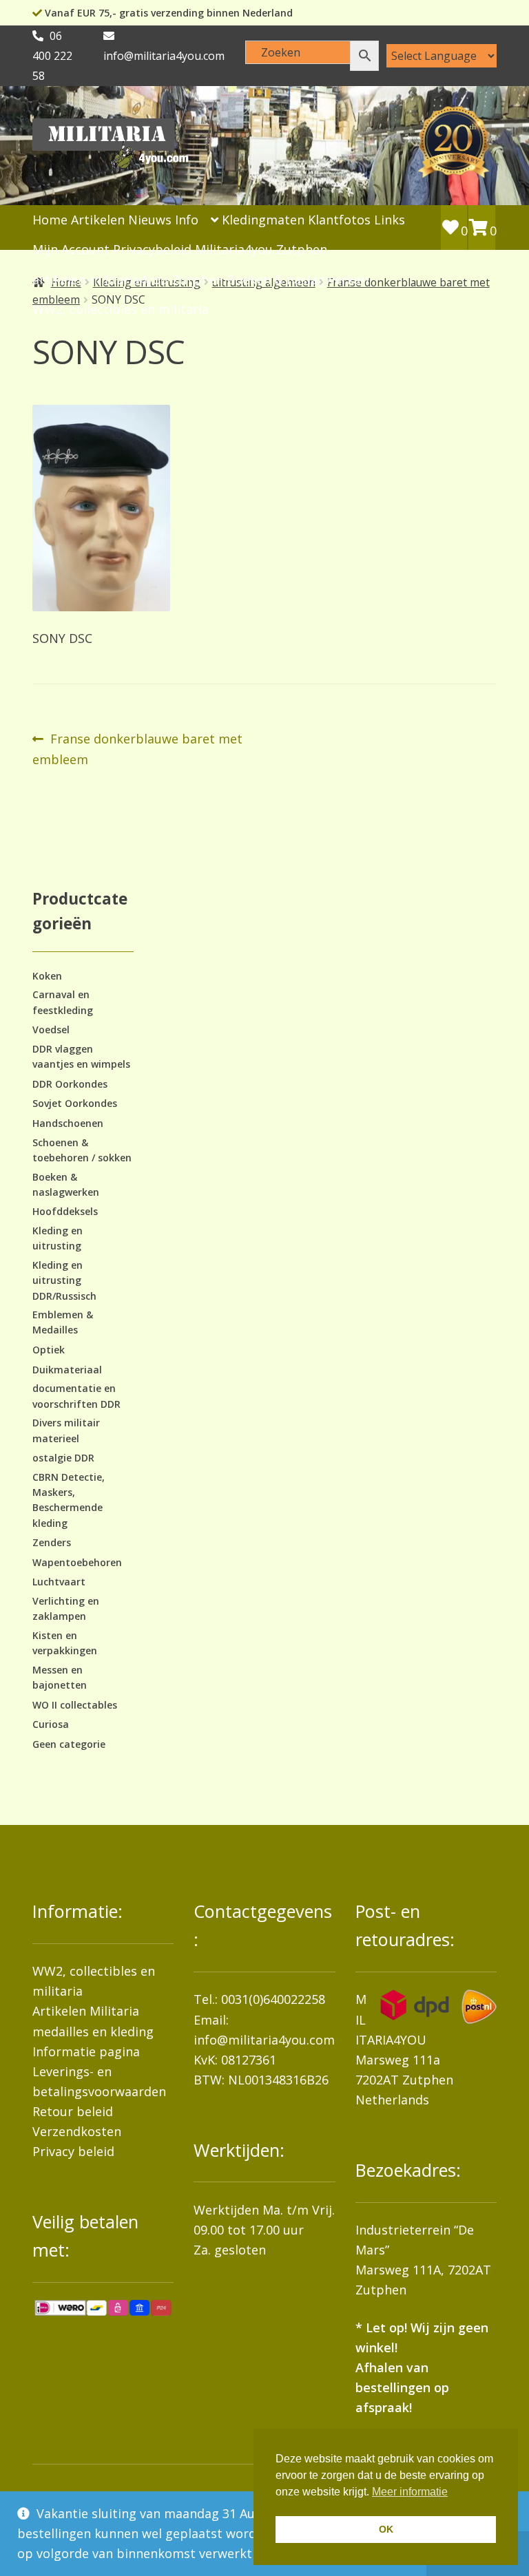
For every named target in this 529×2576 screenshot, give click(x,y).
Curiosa (51, 1724)
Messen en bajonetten (60, 1677)
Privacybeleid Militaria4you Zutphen (220, 249)
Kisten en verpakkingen (65, 1643)
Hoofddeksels (65, 1211)
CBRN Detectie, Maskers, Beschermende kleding (69, 1500)
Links (390, 220)
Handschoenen (68, 1123)
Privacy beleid (73, 2151)
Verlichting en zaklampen (66, 1608)
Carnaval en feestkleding (63, 1002)
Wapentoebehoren (77, 1562)
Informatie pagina (86, 2051)
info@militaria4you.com (264, 2040)
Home (50, 220)
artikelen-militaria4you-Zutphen (128, 279)
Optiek (49, 1350)
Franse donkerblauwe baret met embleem (137, 748)
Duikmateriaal (67, 1370)
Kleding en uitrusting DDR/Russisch (64, 1280)
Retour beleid (73, 2111)
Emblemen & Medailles (63, 1322)
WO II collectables (75, 1705)
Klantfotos (339, 220)
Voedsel (51, 1030)
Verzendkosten (77, 2131)
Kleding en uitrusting (58, 1238)
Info (187, 220)
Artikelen (98, 220)
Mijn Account (71, 249)
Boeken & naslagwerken (298, 279)
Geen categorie (69, 1744)
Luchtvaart (59, 1582)
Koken (47, 976)
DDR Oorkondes (70, 1084)
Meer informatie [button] (410, 2492)
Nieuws (150, 220)
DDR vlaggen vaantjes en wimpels (81, 1056)
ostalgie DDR (63, 1458)
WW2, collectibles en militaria (121, 309)
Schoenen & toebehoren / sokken (82, 1150)
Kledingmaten (263, 220)
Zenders (52, 1542)
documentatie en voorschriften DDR (76, 1396)
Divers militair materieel (66, 1430)
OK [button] (386, 2529)
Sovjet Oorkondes (75, 1103)
